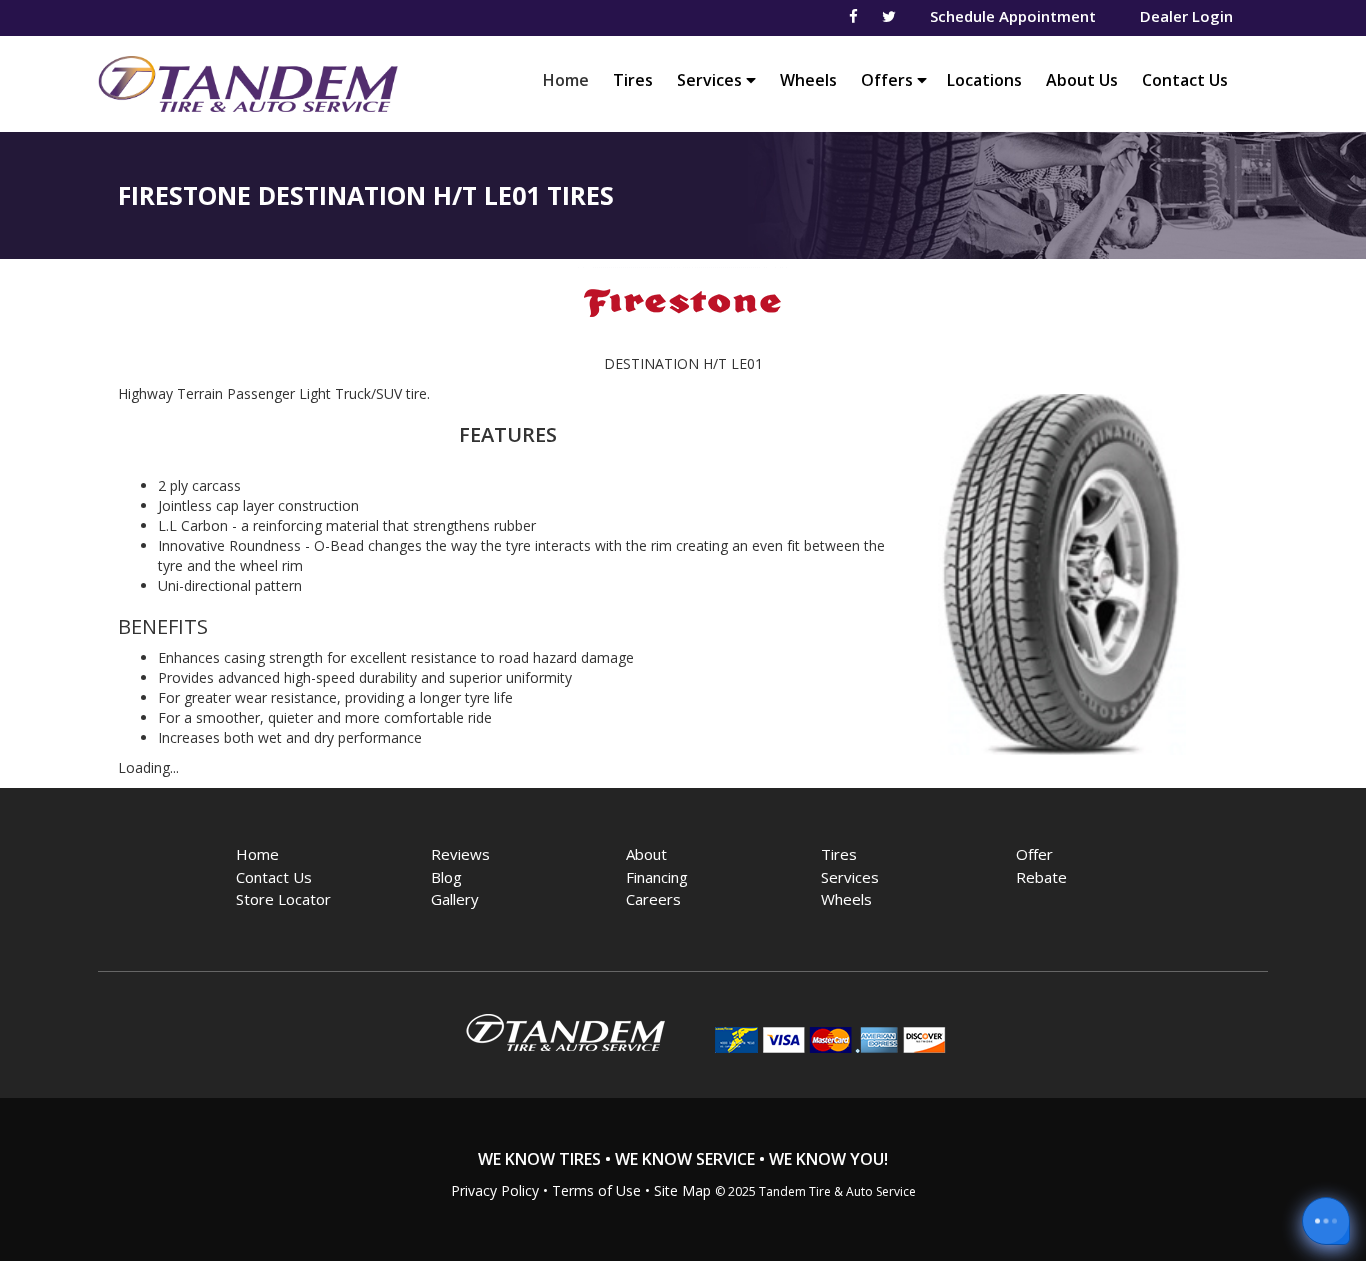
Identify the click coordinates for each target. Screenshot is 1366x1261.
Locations (984, 80)
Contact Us (1185, 80)
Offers (889, 80)
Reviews (460, 854)
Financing (657, 877)
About (646, 854)
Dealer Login (1186, 16)
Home (571, 79)
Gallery (455, 899)
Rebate (1041, 877)
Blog (446, 877)
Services (711, 80)
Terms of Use (596, 1190)
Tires (633, 80)
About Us (1082, 80)
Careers (653, 899)
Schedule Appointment (1013, 16)
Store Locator (283, 899)
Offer (1034, 854)
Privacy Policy (495, 1190)
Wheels (808, 80)
